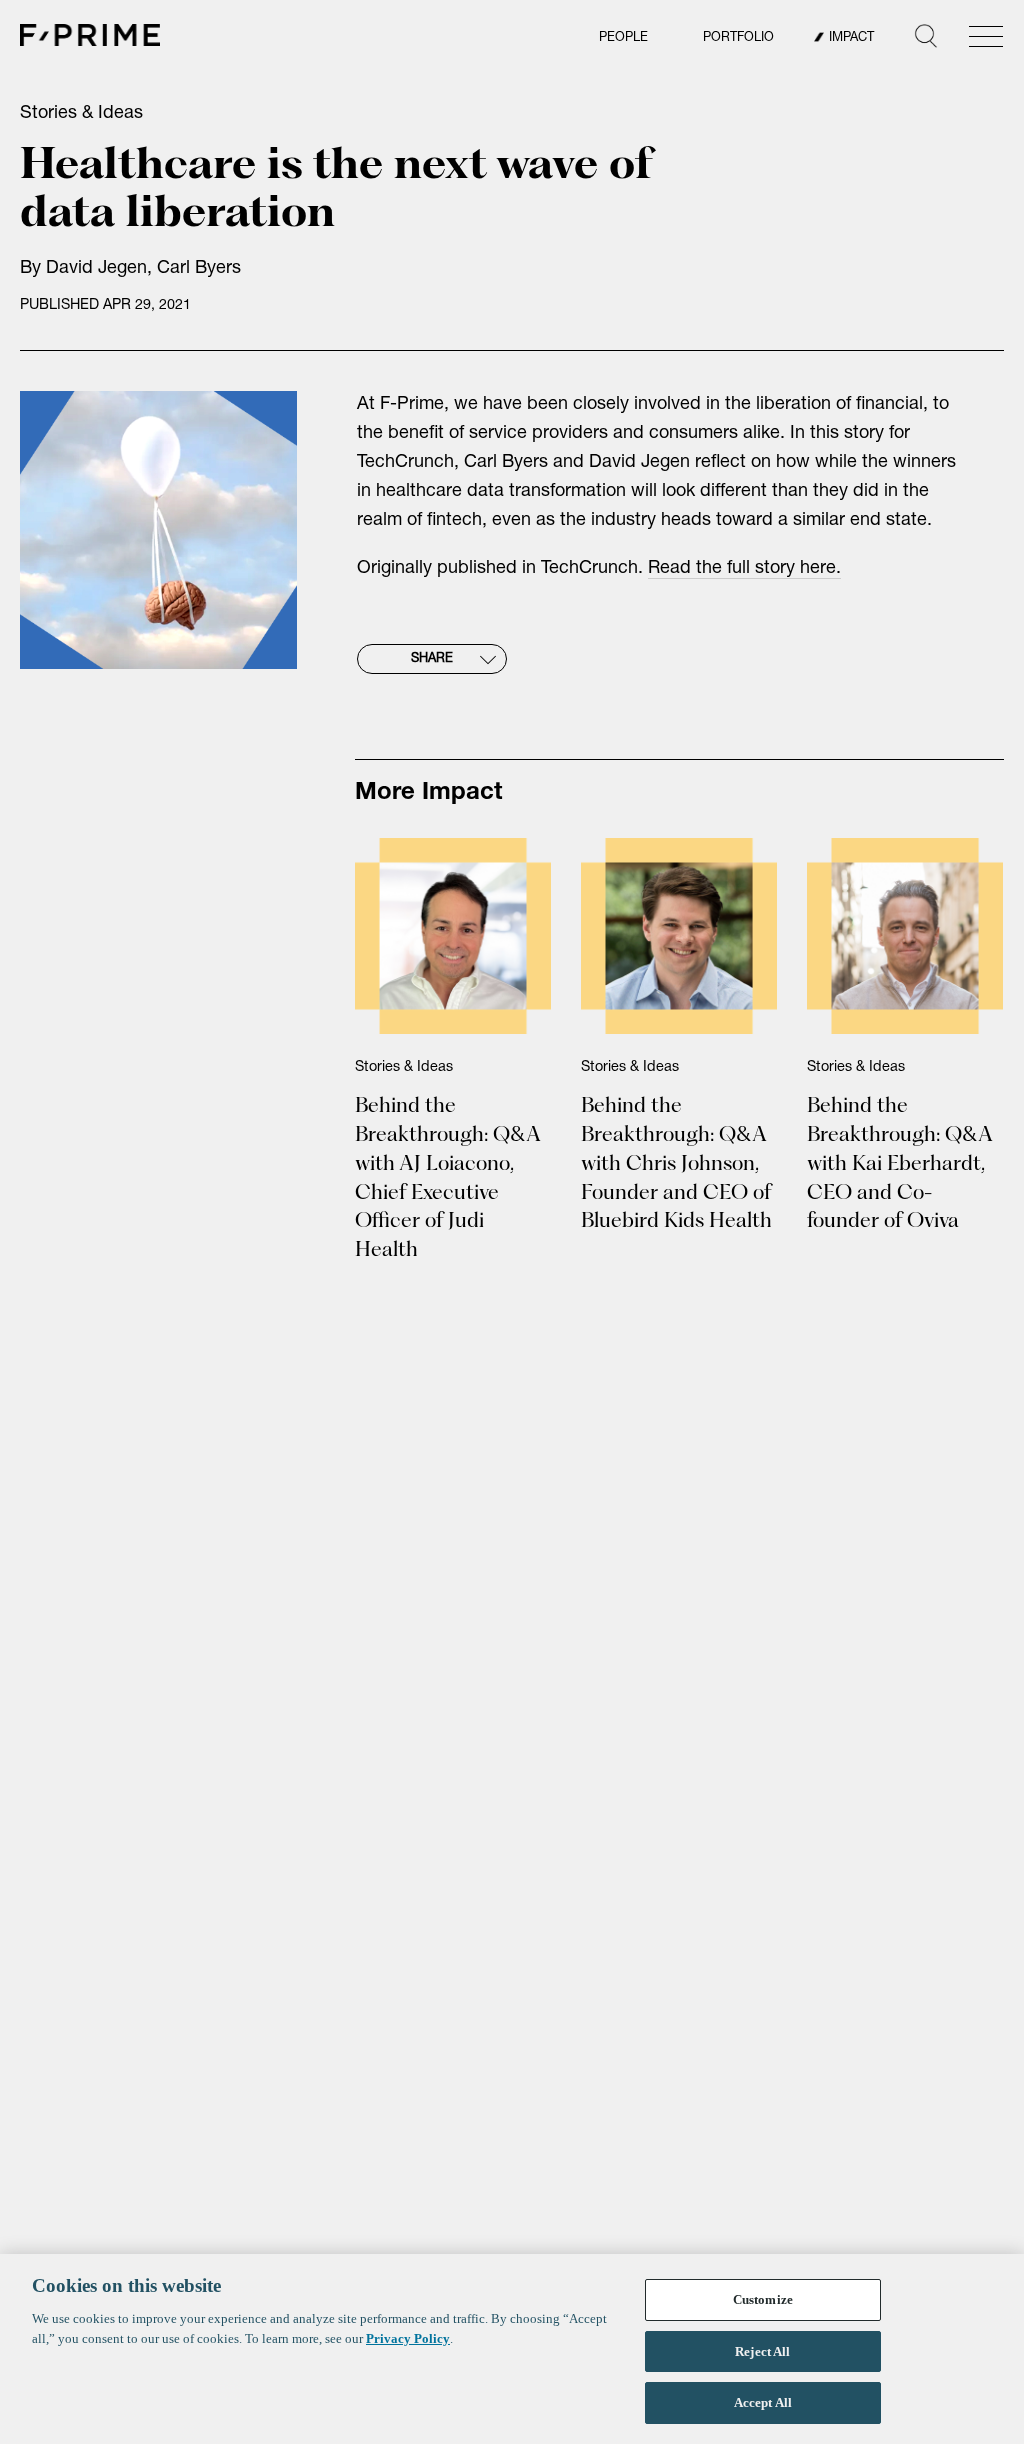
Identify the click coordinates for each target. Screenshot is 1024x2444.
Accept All (763, 2402)
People (623, 38)
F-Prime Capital (90, 35)
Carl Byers (199, 269)
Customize (763, 2299)
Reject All (762, 2351)
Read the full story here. (744, 569)
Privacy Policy (408, 2338)
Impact (851, 38)
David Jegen (96, 269)
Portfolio (738, 38)
